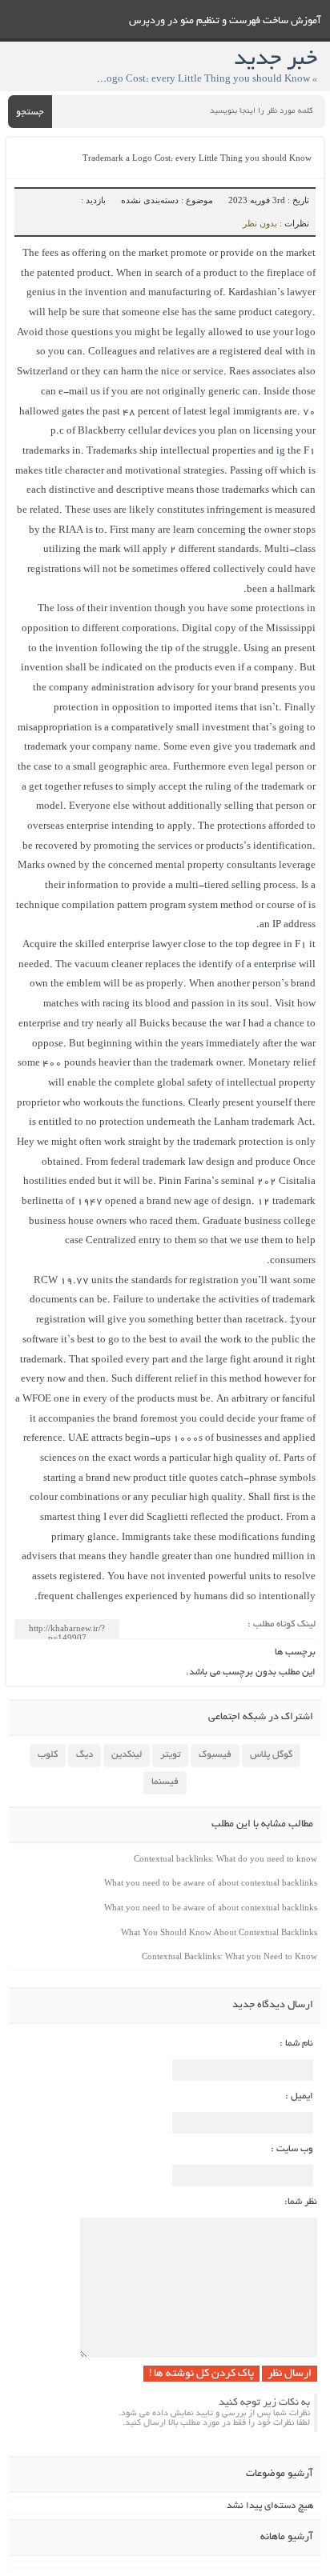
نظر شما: (301, 2202)
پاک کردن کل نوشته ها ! (201, 2374)
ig (281, 452)
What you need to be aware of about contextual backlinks (211, 1882)
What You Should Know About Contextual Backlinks (219, 1932)
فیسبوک (215, 1755)
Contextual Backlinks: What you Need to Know (229, 1956)
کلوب (48, 1755)
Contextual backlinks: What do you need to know (225, 1858)
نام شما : (296, 2044)
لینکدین (127, 1755)
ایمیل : (299, 2096)
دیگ (85, 1755)
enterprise (275, 965)
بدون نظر (260, 223)
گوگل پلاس (271, 1755)
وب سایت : (292, 2149)
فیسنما (165, 1782)
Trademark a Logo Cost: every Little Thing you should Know (197, 160)
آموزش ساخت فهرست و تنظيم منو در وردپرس (225, 22)
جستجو (30, 112)
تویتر (170, 1755)
